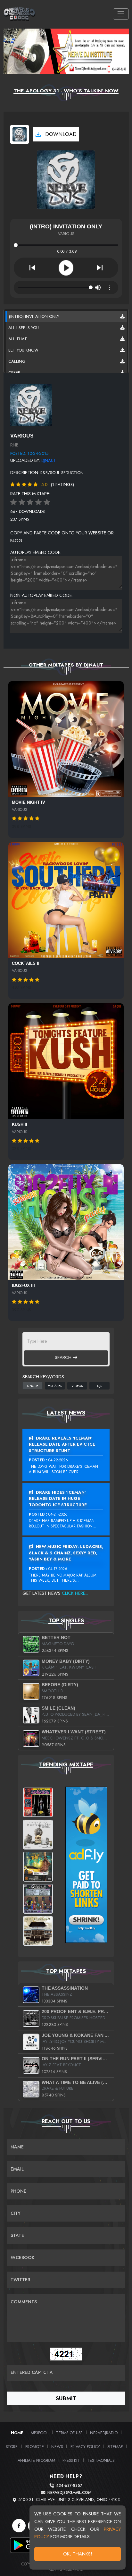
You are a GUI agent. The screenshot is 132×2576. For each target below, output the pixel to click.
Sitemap (115, 2447)
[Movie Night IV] (66, 739)
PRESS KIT (71, 2460)
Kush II (20, 1124)
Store (12, 2447)
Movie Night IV (29, 802)
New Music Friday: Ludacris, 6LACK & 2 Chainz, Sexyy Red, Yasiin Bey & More (66, 1553)
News (57, 2447)
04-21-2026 (58, 1514)
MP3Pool (40, 2433)
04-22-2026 (58, 1460)
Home (17, 2433)
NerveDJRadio (104, 2433)
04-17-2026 (58, 1569)
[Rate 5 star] (47, 502)
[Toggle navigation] (121, 14)
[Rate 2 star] (22, 502)
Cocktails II (26, 963)
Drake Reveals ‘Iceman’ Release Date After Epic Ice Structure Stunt (62, 1444)
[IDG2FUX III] (66, 1222)
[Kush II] (66, 1061)
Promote (35, 2447)
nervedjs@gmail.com (69, 2493)
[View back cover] (31, 405)
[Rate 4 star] (38, 502)
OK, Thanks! (78, 2554)
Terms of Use (69, 2433)
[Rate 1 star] (13, 502)
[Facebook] (19, 2526)
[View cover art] (20, 134)
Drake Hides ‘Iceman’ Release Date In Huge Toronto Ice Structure (58, 1499)
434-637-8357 (69, 2486)
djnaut (49, 460)
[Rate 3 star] (30, 502)
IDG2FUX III (23, 1285)
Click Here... (75, 1593)
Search (64, 1357)
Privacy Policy (85, 2447)
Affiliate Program (36, 2460)
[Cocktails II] (66, 900)
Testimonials (101, 2460)
